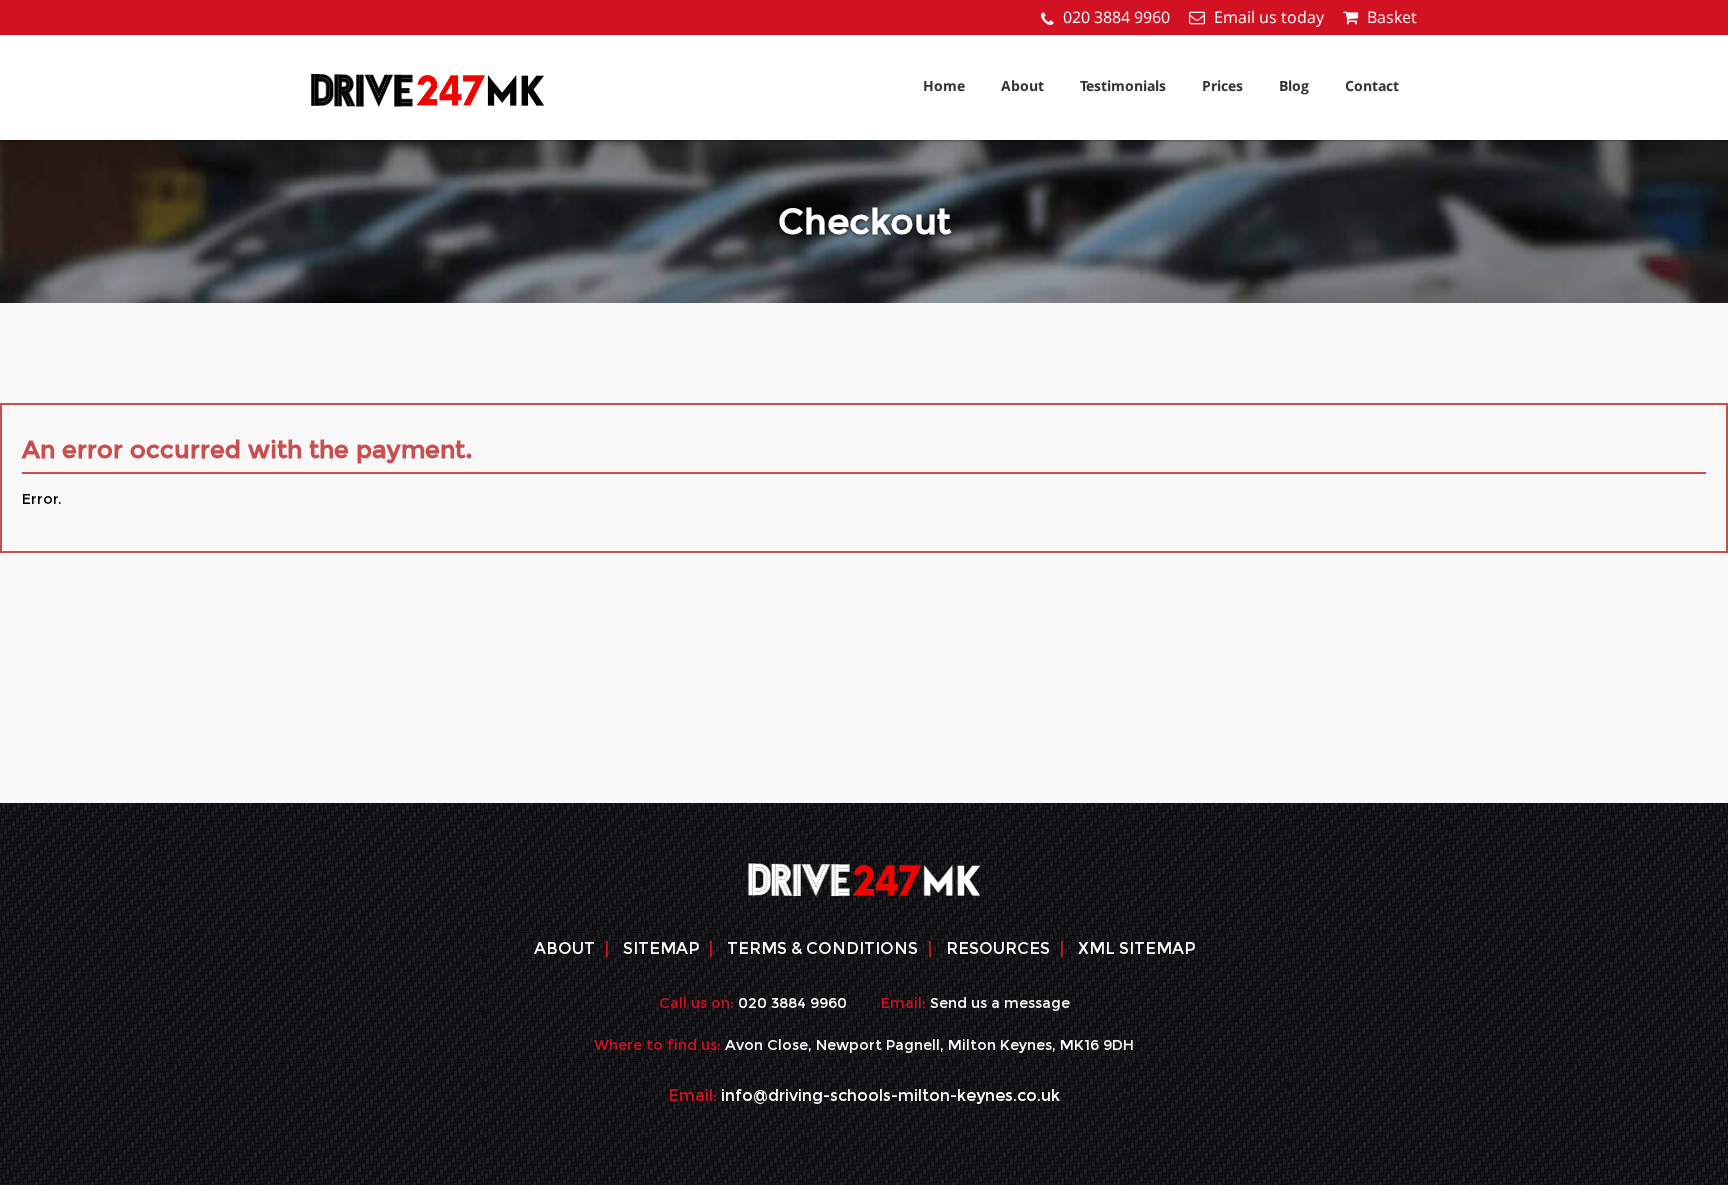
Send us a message (1000, 1003)
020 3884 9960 (1116, 17)
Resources (998, 948)
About (1022, 85)
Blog (1294, 85)
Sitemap (661, 948)
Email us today (1269, 17)
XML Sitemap (1136, 948)
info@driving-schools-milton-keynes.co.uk (890, 1095)
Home (944, 85)
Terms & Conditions (822, 948)
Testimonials (1123, 85)
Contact (1372, 85)
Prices (1222, 85)
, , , (929, 1045)
